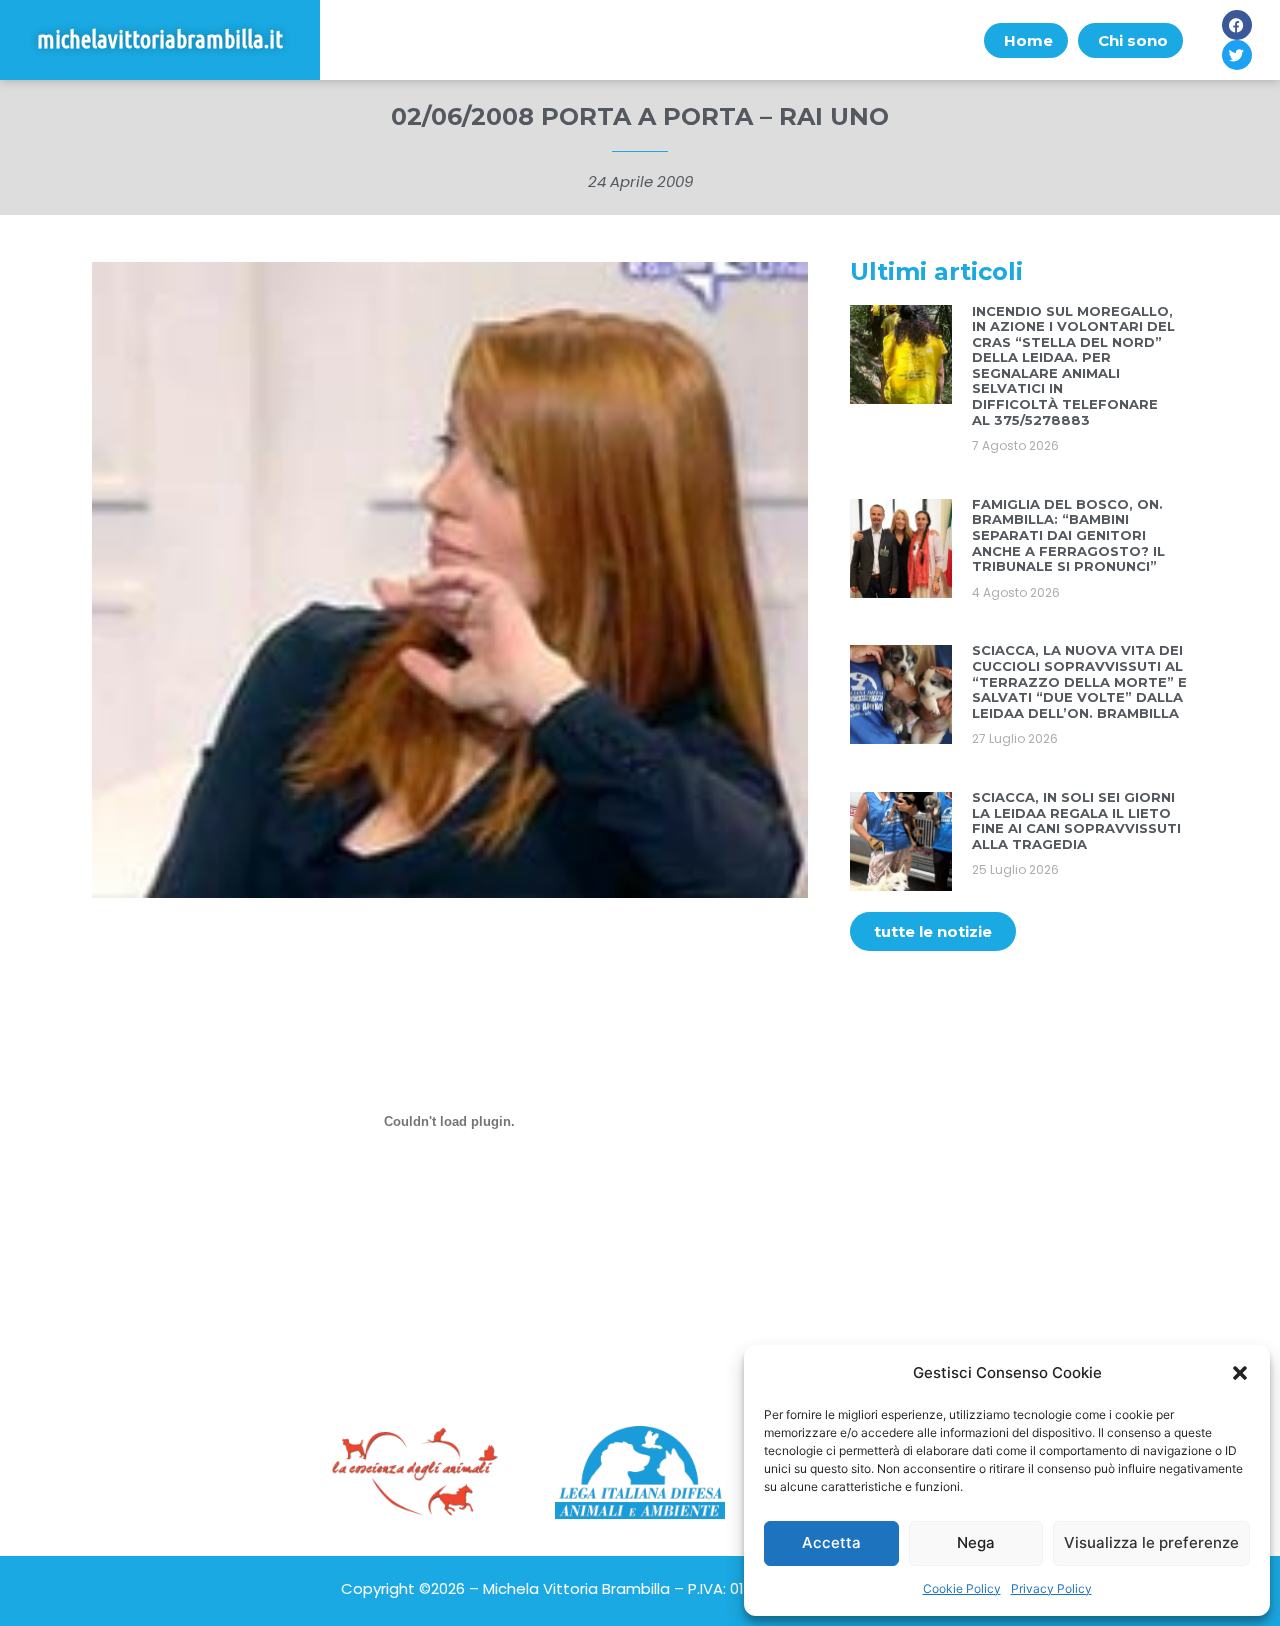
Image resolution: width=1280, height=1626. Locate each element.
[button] (1240, 1373)
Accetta (831, 1542)
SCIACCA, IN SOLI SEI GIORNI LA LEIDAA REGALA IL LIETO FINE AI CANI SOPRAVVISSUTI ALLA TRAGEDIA (1076, 820)
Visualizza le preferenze (1151, 1542)
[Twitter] (1237, 55)
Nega (976, 1542)
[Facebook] (1237, 25)
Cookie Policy (962, 1588)
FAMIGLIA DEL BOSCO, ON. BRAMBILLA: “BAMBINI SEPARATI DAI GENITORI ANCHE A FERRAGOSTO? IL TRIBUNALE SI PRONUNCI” (1068, 535)
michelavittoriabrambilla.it (160, 39)
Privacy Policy (1051, 1588)
